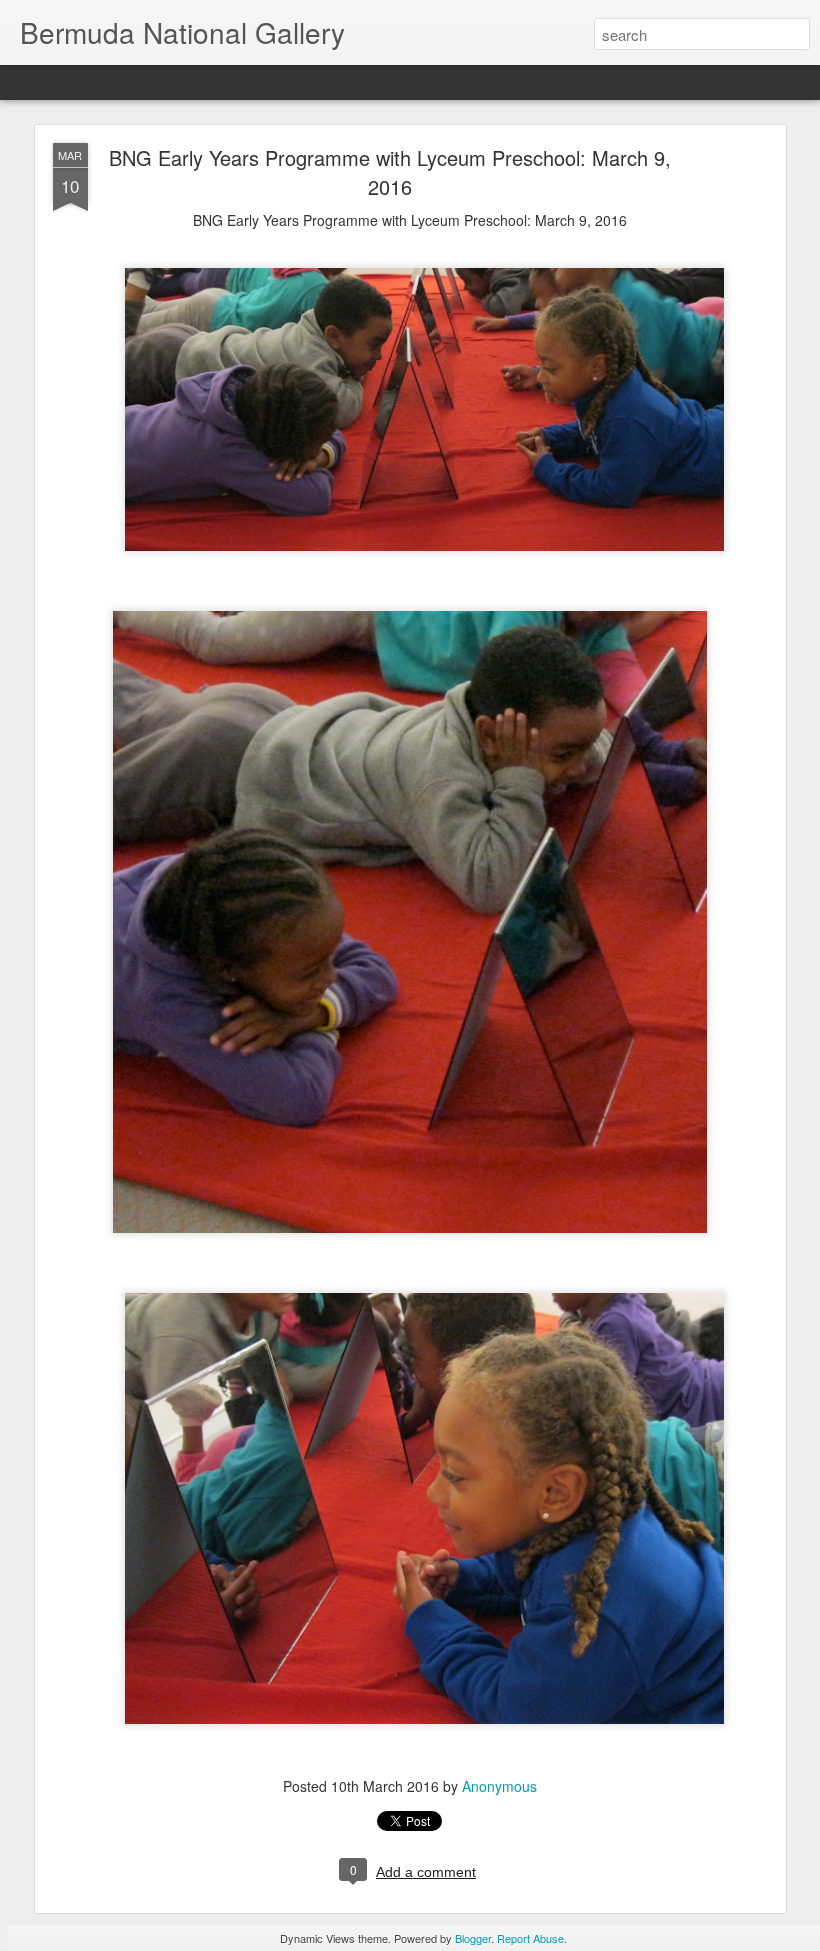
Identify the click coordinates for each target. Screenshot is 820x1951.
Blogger (473, 1938)
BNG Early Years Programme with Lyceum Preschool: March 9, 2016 (390, 172)
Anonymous (499, 1786)
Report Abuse (530, 1938)
